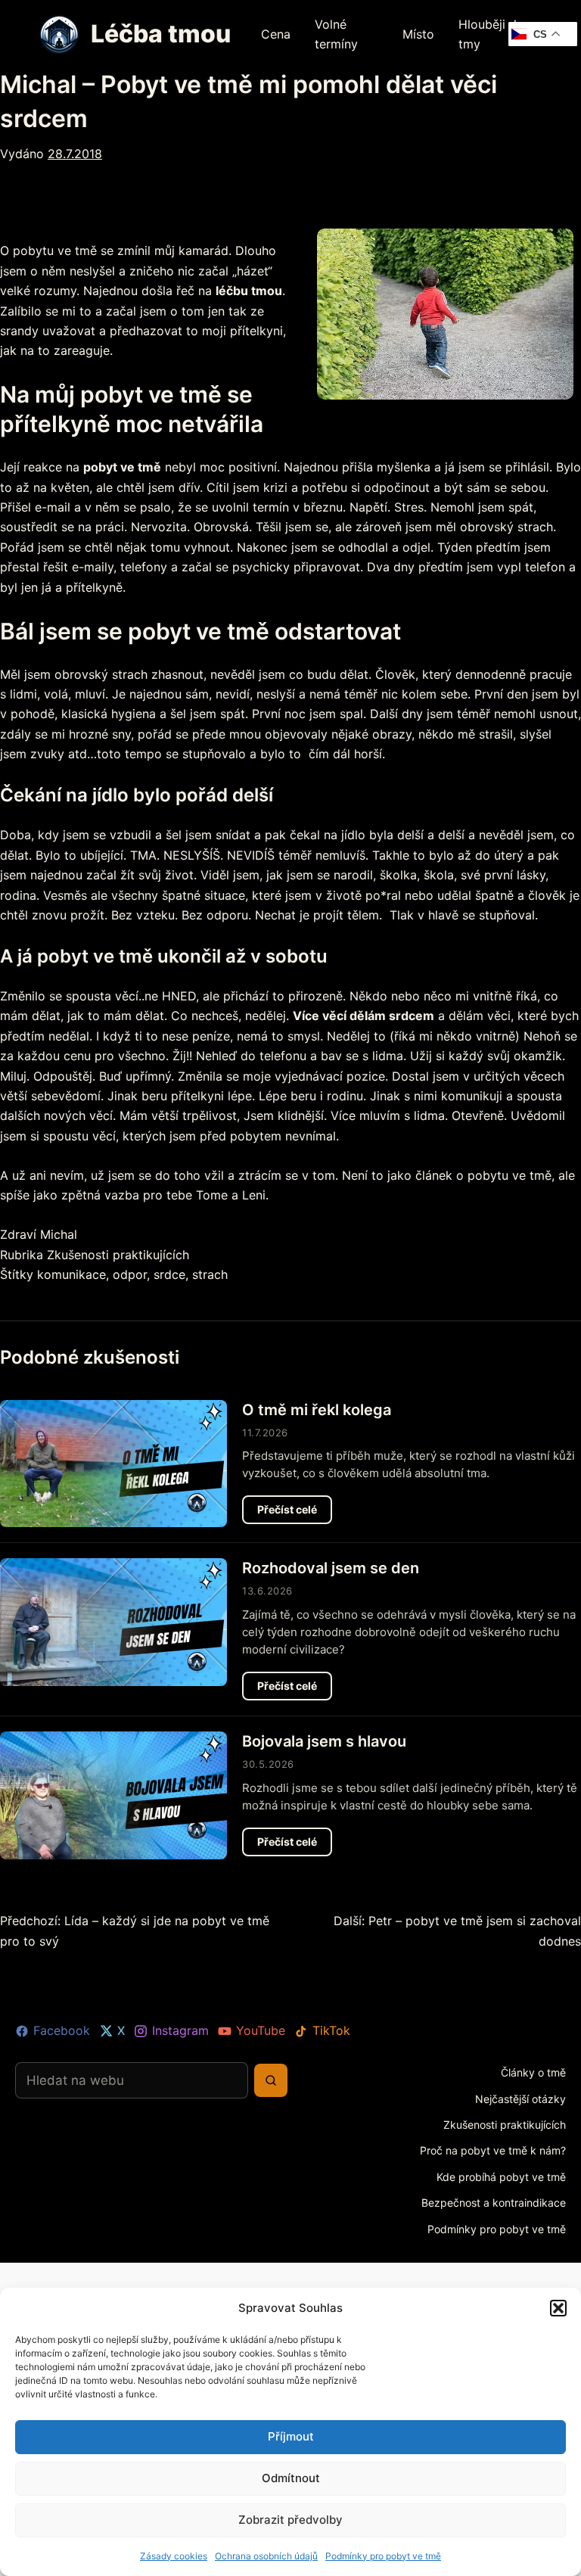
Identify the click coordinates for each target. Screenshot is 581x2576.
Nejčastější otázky (520, 2099)
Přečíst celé (295, 1513)
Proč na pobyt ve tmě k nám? (493, 2150)
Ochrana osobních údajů (266, 2556)
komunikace (71, 1274)
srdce (169, 1274)
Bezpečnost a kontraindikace (494, 2203)
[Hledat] (271, 2080)
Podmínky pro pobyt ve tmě (383, 2556)
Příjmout (291, 2436)
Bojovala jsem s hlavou (324, 1741)
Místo (418, 34)
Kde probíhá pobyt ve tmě (501, 2177)
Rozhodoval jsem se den (331, 1568)
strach (210, 1274)
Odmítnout (291, 2478)
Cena (276, 34)
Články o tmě (533, 2072)
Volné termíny (336, 34)
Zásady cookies (174, 2556)
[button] (558, 2308)
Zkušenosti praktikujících (118, 1255)
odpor (130, 1274)
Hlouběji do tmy (491, 34)
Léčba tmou (161, 34)
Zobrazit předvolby (290, 2520)
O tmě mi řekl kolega (317, 1410)
